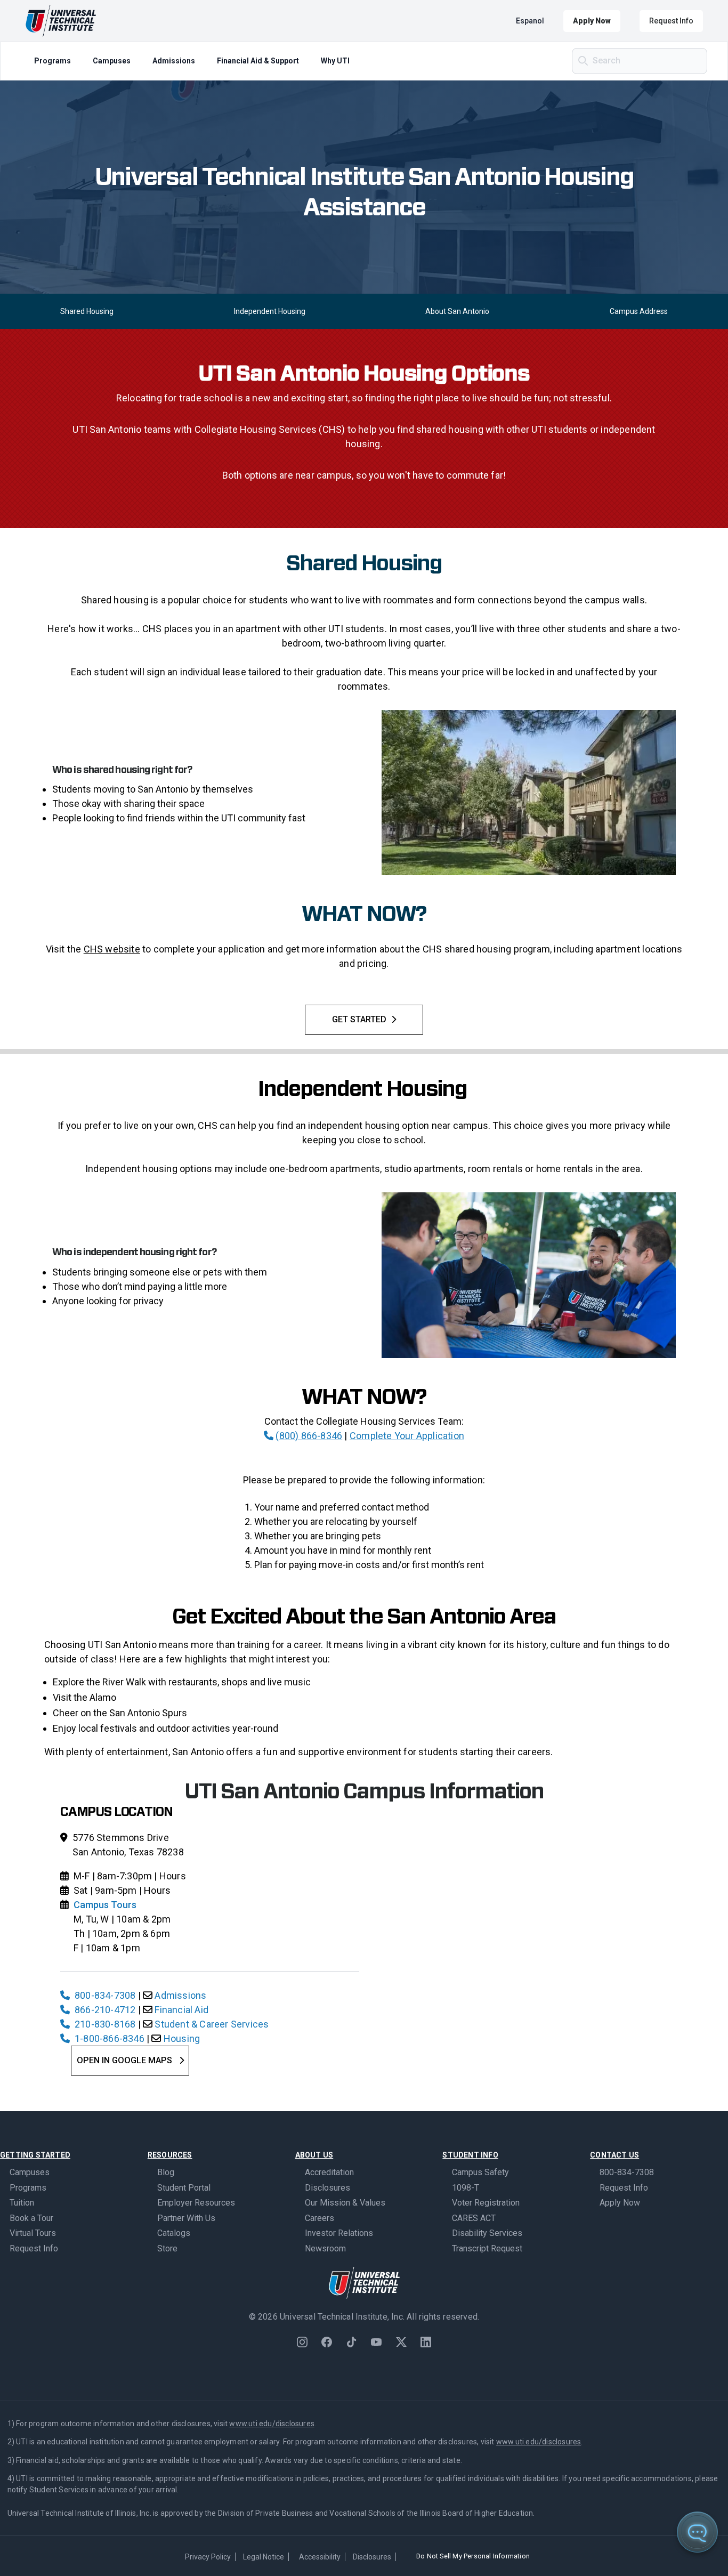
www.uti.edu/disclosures (272, 2424)
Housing (182, 2038)
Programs (52, 61)
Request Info (671, 21)
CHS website (112, 949)
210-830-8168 (105, 2024)
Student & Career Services (212, 2024)
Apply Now (592, 21)
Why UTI (335, 61)
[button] (713, 2561)
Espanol (530, 21)
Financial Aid (181, 2010)
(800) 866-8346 (309, 1436)
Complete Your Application (407, 1436)
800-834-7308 (105, 1995)
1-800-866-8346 (110, 2038)
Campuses (112, 61)
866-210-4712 (105, 2010)
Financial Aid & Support (258, 61)
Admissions (174, 61)
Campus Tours (105, 1905)
